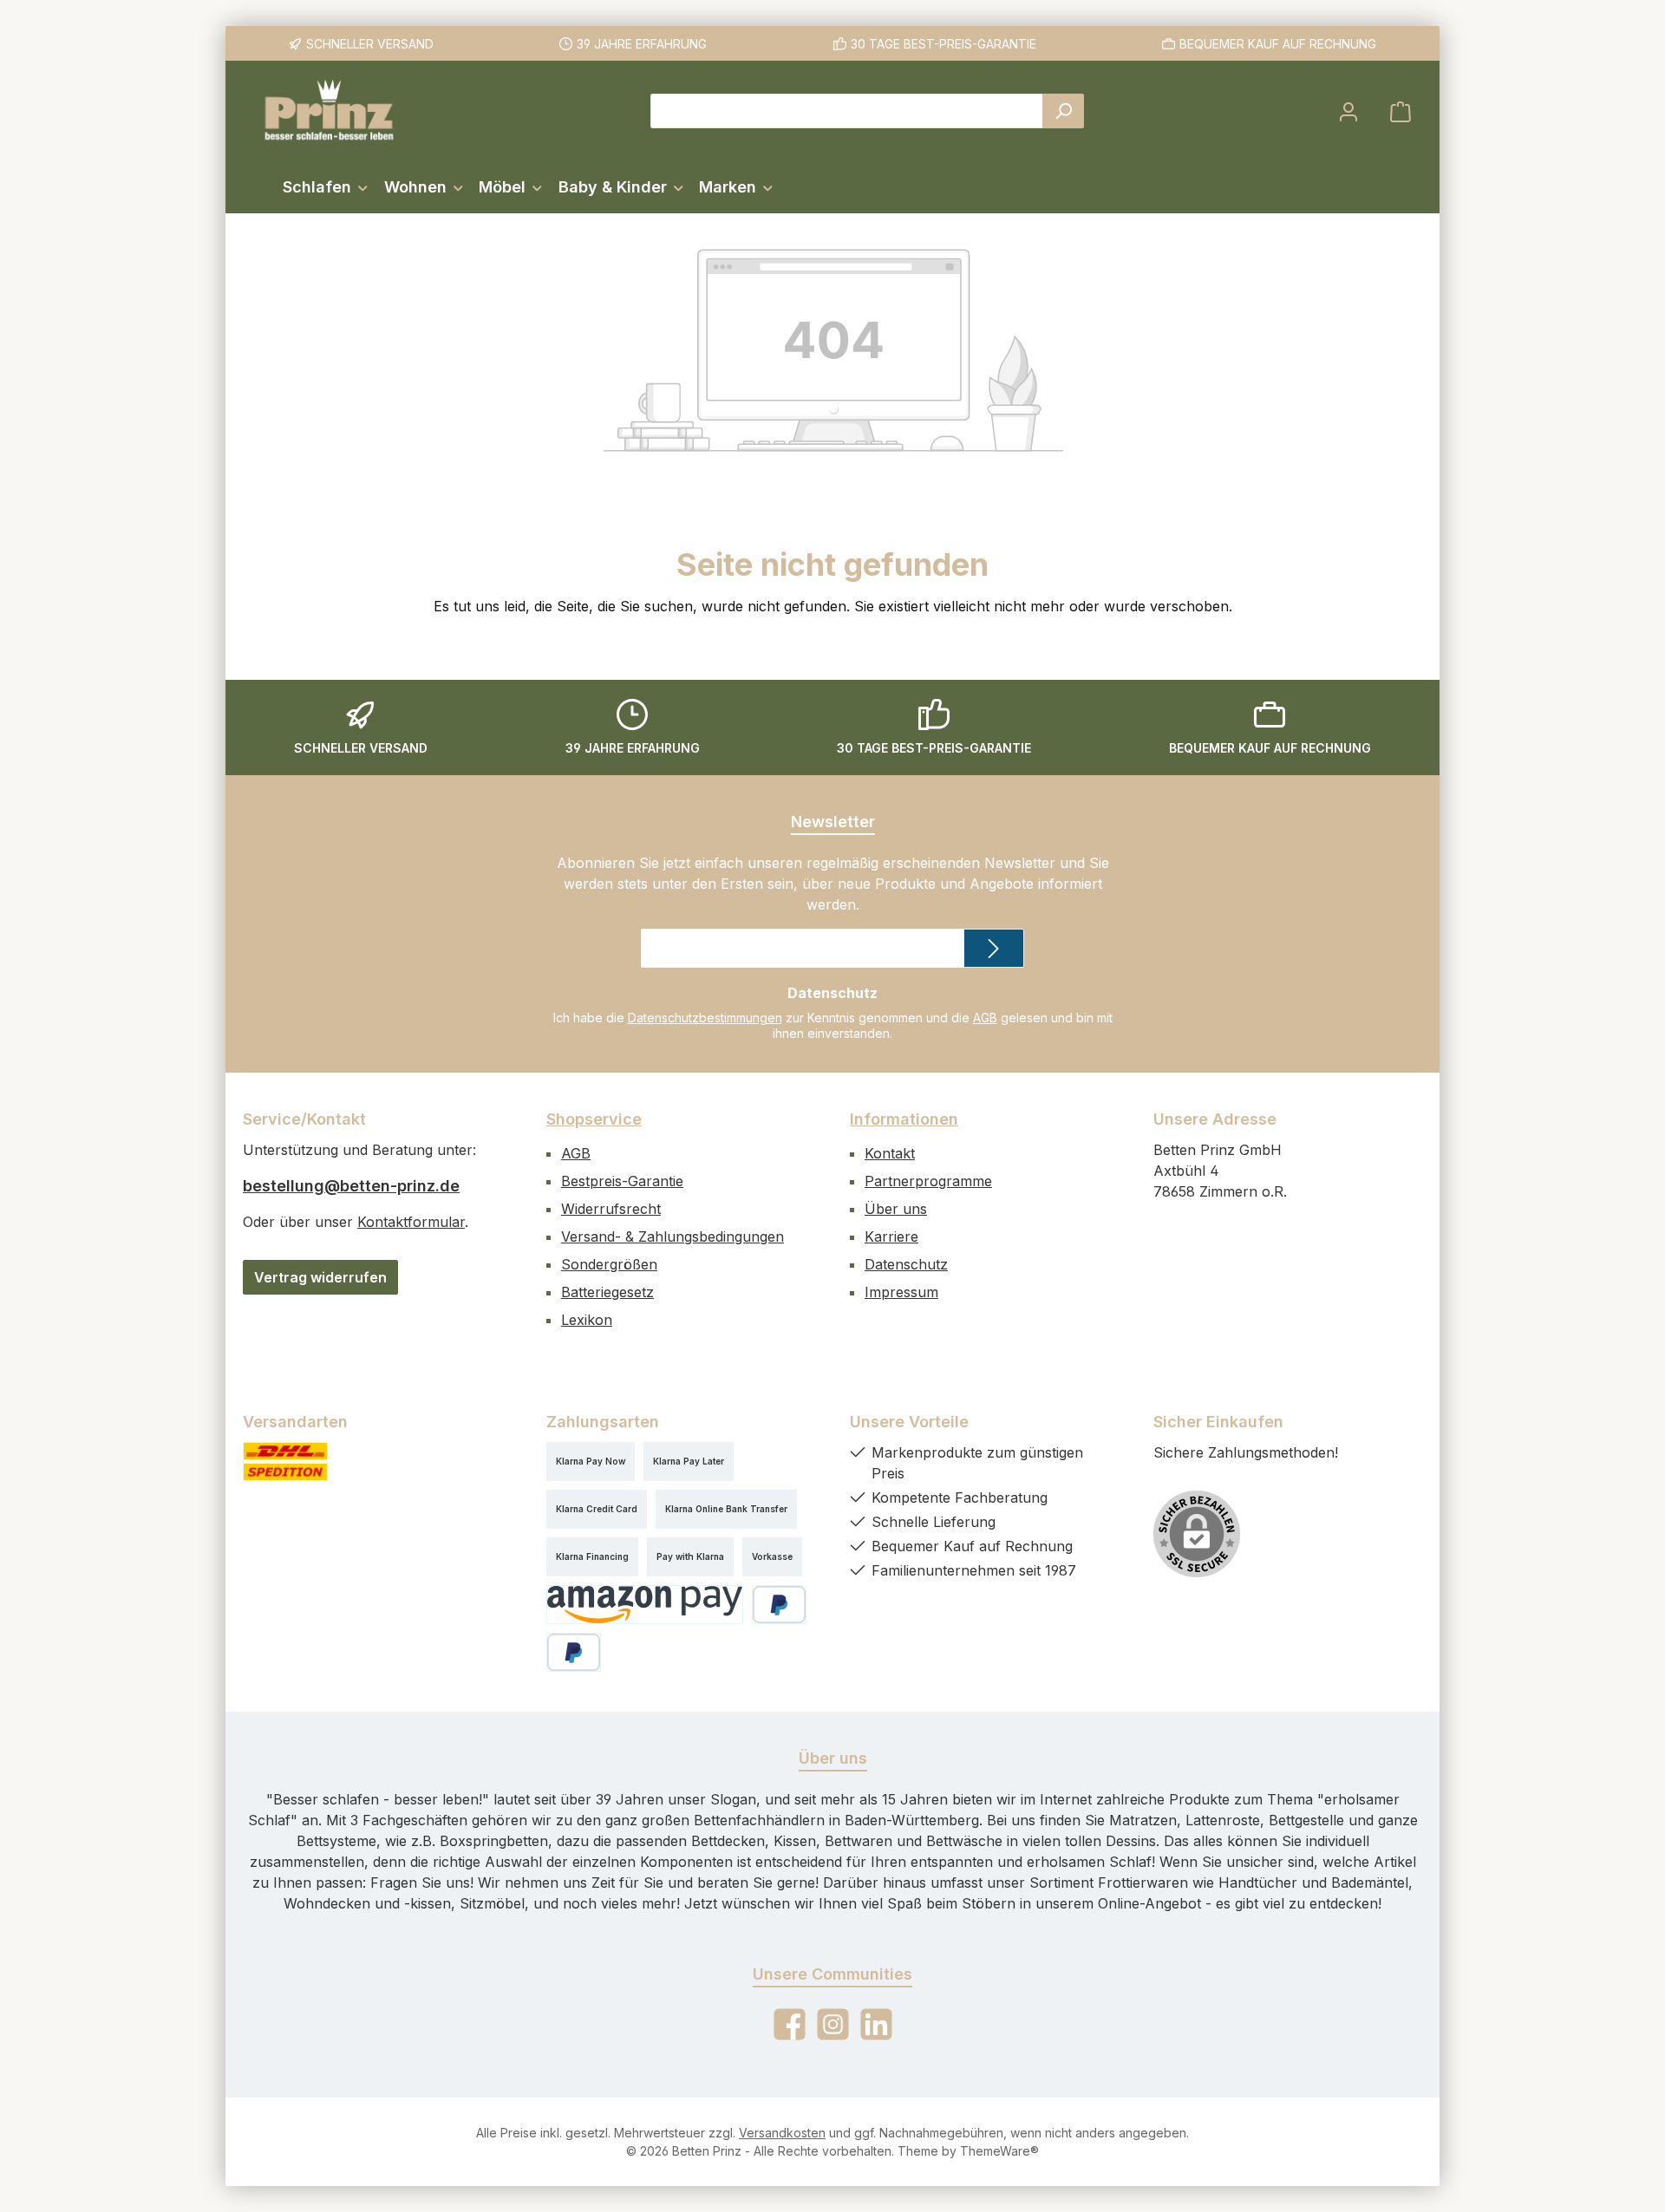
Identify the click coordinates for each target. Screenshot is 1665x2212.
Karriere (891, 1237)
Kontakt (890, 1153)
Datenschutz (906, 1264)
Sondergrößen (609, 1264)
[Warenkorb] (1401, 111)
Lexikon (587, 1320)
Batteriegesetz (607, 1292)
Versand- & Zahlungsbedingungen (673, 1237)
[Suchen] (1063, 111)
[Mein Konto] (1348, 111)
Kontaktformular (411, 1222)
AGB (985, 1018)
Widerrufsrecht (611, 1209)
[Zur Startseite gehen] (330, 111)
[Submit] (994, 948)
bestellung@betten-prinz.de (351, 1186)
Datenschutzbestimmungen (705, 1018)
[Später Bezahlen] (574, 1652)
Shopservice (594, 1119)
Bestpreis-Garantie (622, 1181)
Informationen (904, 1119)
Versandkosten (782, 2133)
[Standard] (285, 1462)
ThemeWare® (999, 2151)
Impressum (901, 1292)
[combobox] (847, 111)
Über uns (896, 1209)
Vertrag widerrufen (320, 1277)
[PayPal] (779, 1605)
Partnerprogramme (928, 1181)
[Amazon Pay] (645, 1605)
